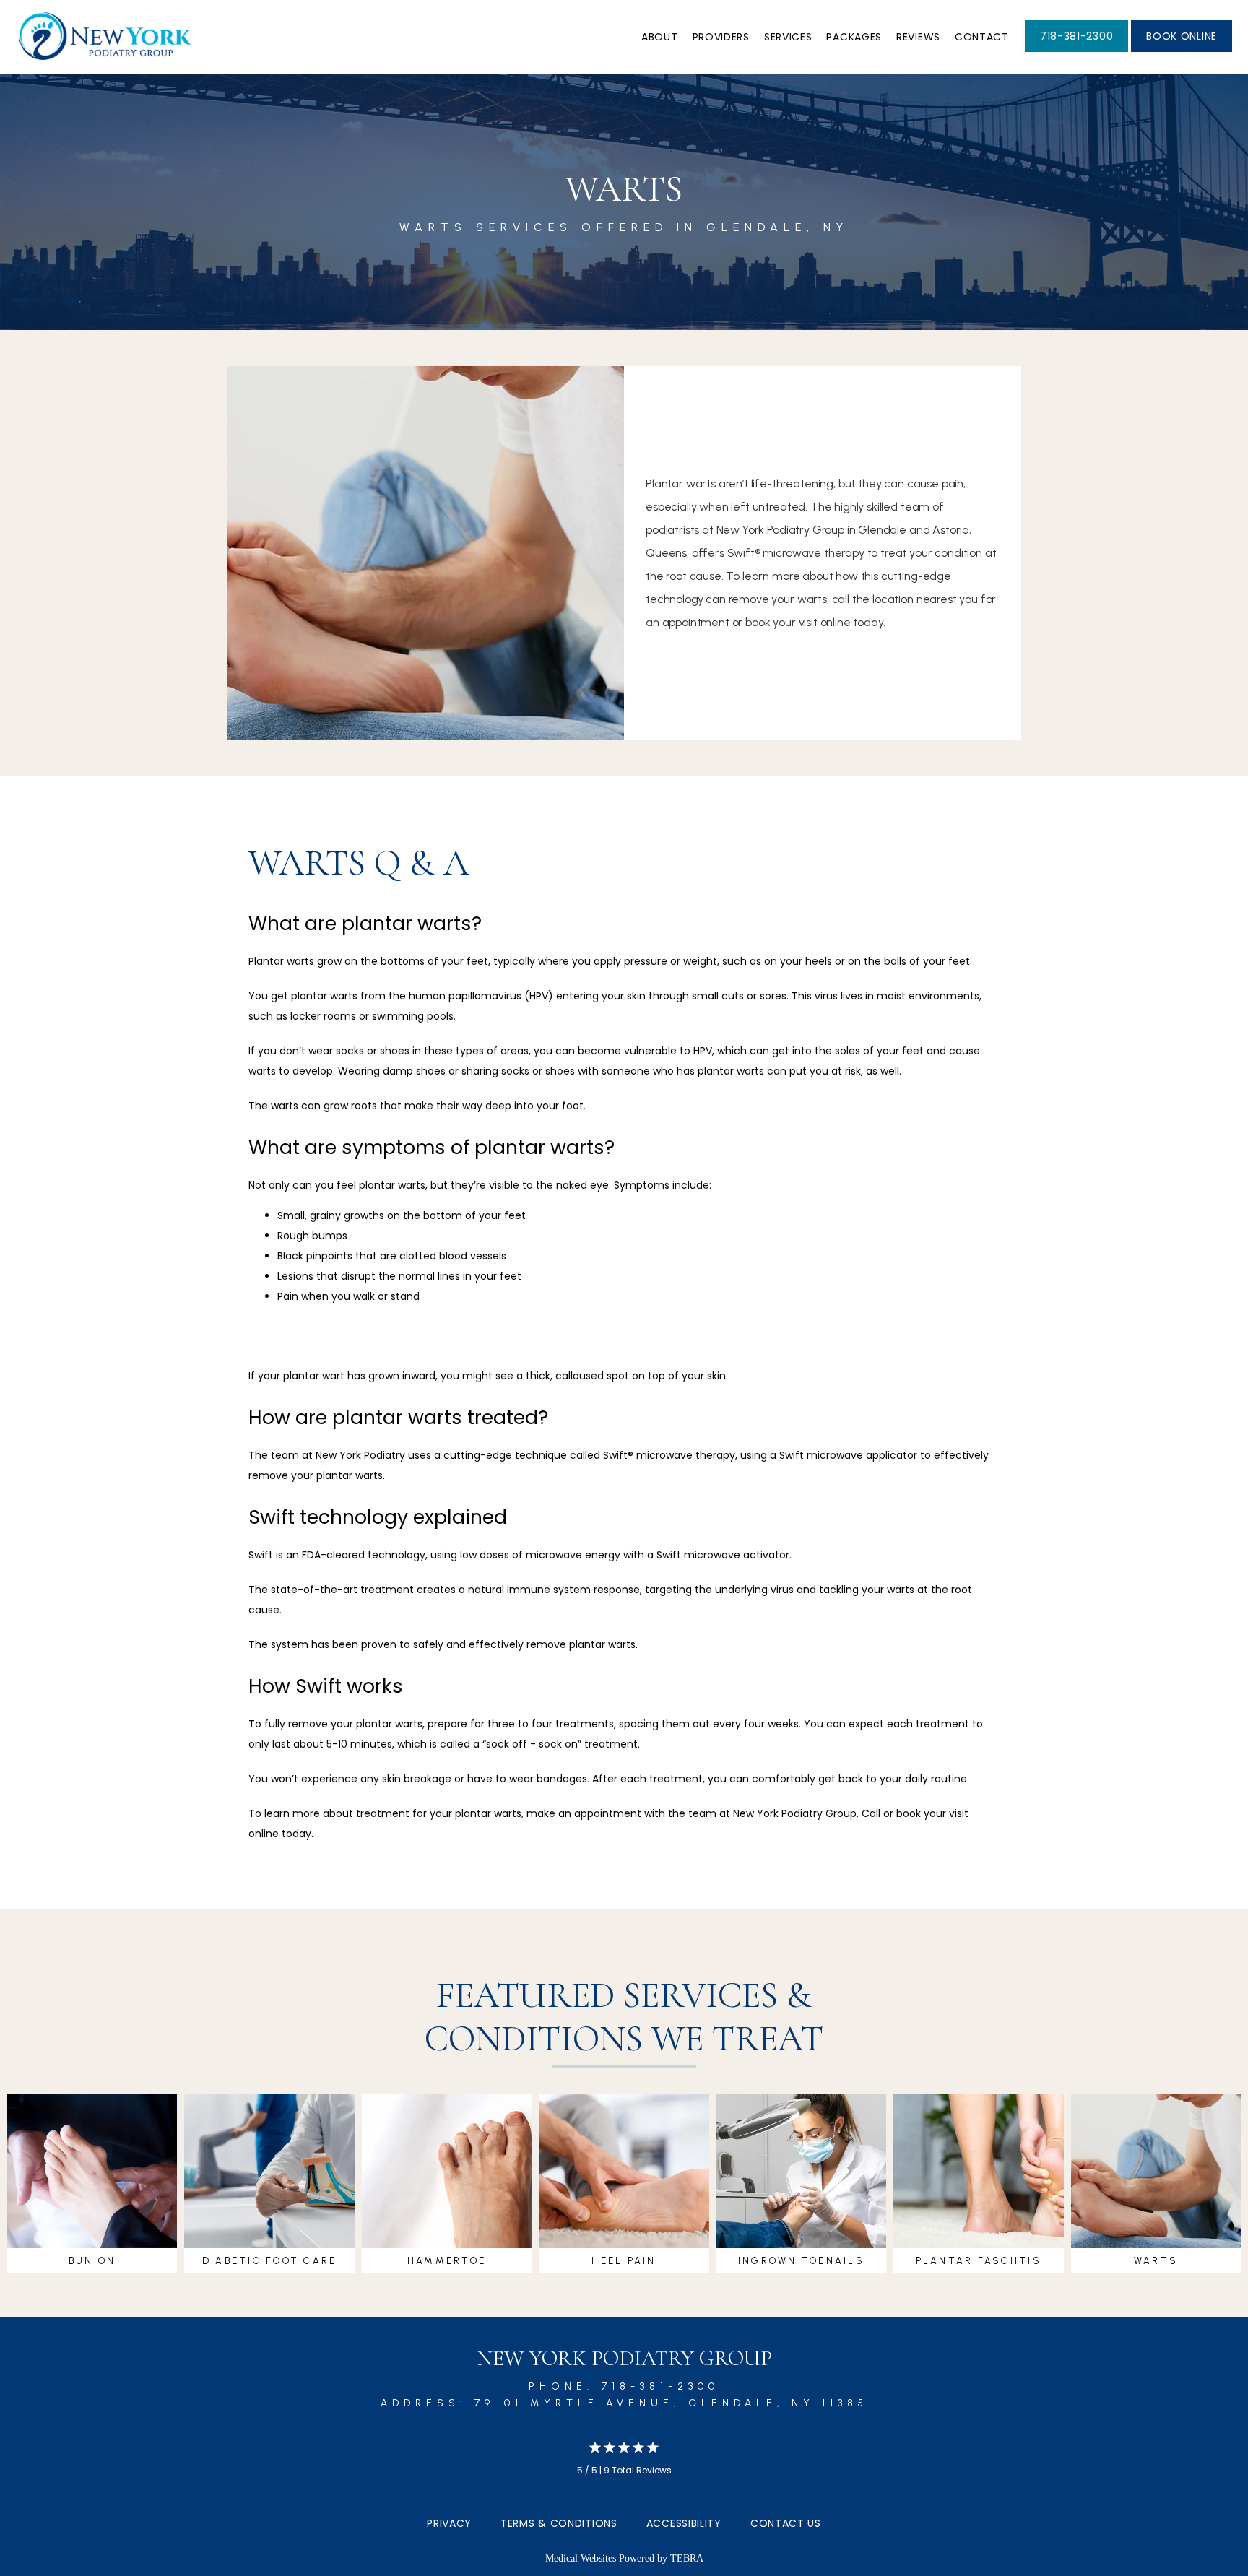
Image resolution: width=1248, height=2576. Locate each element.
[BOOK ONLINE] (1182, 51)
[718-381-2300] (1076, 51)
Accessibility (684, 2523)
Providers (721, 37)
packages (854, 37)
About (660, 37)
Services (788, 37)
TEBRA (687, 2558)
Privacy (449, 2523)
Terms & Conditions (559, 2523)
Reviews (918, 37)
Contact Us (786, 2523)
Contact (982, 37)
